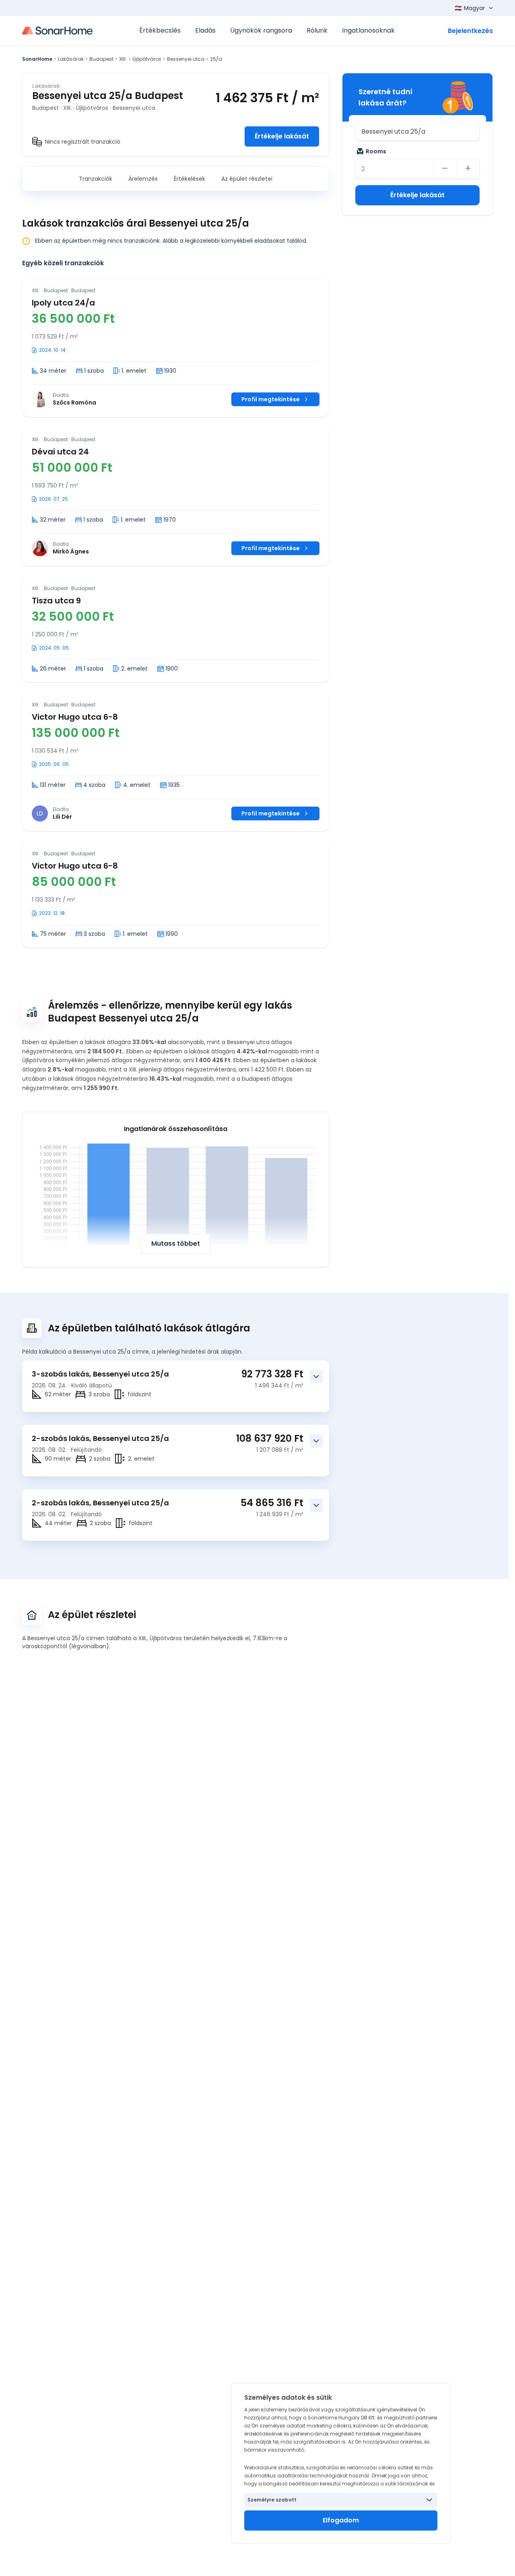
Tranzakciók (96, 179)
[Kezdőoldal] (57, 31)
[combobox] (417, 131)
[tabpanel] (176, 613)
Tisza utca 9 (56, 601)
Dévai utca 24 (60, 452)
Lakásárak (71, 59)
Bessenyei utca (186, 59)
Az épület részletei (247, 179)
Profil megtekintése (271, 399)
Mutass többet (176, 1244)
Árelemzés (143, 179)
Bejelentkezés (470, 31)
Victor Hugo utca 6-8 (75, 717)
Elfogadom (341, 2520)
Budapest (101, 59)
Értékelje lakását (282, 136)
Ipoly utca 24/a (63, 303)
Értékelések (190, 179)
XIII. (123, 59)
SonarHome (37, 59)
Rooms (376, 151)
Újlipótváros (147, 59)
